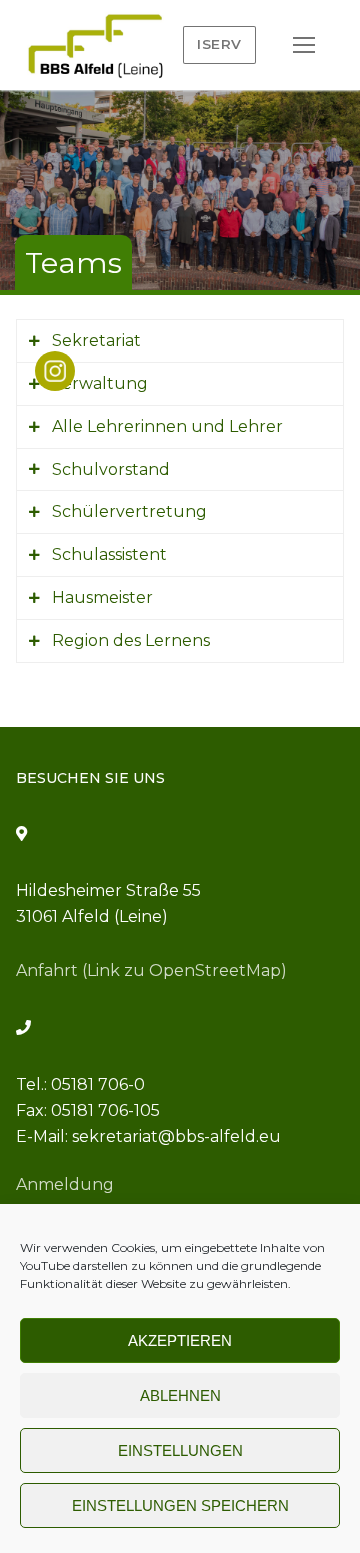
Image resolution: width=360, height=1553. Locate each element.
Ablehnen (180, 1395)
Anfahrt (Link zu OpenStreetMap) (151, 970)
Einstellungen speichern (180, 1505)
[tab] (180, 341)
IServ (219, 44)
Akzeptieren (180, 1340)
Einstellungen (180, 1450)
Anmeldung (65, 1184)
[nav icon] (304, 45)
